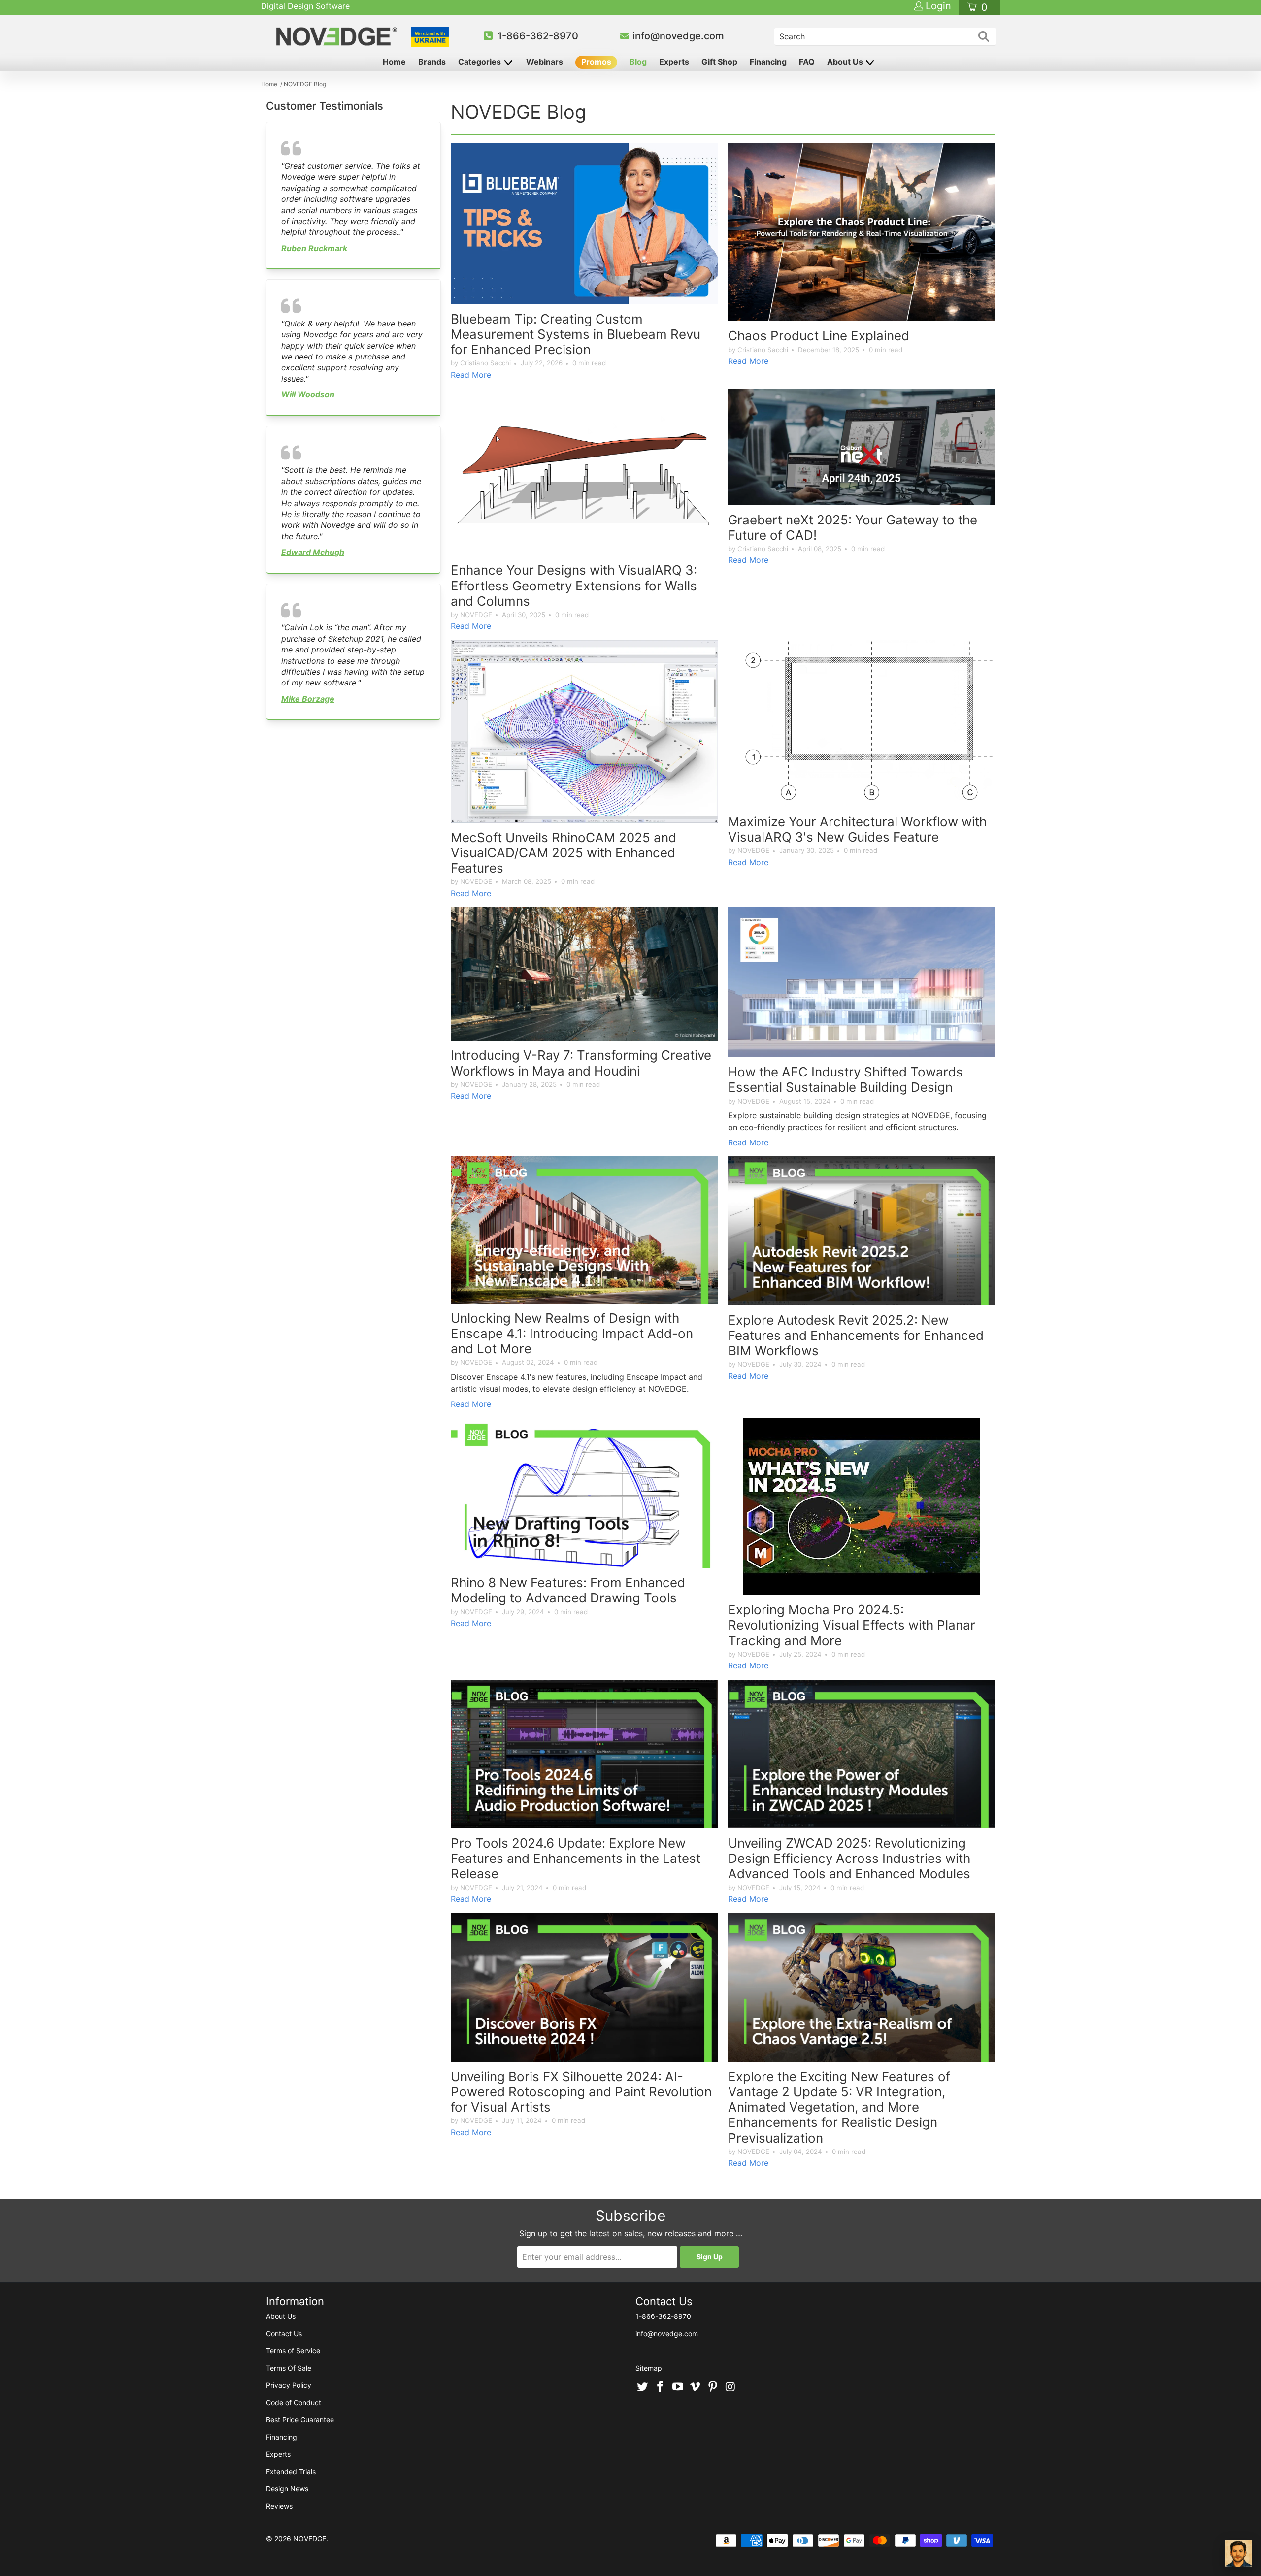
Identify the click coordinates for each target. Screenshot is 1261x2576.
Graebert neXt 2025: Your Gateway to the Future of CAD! (853, 527)
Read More (471, 375)
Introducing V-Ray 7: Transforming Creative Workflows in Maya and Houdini (581, 1063)
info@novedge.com (678, 36)
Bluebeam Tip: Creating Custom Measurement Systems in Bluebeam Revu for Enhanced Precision (576, 334)
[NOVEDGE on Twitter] (643, 2387)
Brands (432, 62)
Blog (638, 62)
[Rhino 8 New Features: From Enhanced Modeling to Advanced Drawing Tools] (584, 1493)
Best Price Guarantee (300, 2420)
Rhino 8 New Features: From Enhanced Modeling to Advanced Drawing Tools (568, 1590)
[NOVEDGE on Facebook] (661, 2387)
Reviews (279, 2506)
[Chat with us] (1238, 2553)
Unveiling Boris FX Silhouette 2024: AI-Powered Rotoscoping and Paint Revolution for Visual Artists (581, 2092)
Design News (287, 2489)
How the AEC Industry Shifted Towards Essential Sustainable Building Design (846, 1079)
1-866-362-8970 (538, 36)
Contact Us (284, 2333)
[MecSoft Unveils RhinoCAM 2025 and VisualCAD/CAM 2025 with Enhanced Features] (584, 732)
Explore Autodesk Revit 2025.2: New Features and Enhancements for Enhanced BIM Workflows (856, 1335)
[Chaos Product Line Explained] (862, 232)
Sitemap (649, 2368)
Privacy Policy (289, 2385)
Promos (596, 62)
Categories (481, 62)
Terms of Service (293, 2351)
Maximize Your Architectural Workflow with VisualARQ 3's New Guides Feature (857, 829)
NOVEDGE (310, 2538)
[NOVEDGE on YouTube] (678, 2387)
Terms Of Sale (289, 2368)
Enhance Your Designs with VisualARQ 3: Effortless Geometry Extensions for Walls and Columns (574, 585)
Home (394, 62)
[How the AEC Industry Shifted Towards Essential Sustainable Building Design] (862, 982)
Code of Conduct (294, 2402)
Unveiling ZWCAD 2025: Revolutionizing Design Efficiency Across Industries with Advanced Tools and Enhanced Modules (849, 1858)
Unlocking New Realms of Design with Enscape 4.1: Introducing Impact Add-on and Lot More (572, 1333)
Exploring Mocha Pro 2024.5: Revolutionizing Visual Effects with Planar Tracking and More (852, 1625)
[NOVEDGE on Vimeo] (696, 2387)
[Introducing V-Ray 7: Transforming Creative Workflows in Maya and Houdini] (584, 974)
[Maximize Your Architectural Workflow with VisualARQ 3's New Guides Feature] (862, 724)
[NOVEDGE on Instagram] (730, 2387)
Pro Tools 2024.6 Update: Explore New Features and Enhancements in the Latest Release (576, 1858)
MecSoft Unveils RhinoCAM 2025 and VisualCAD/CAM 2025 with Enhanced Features (564, 853)
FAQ (807, 62)
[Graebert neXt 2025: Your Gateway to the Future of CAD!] (862, 447)
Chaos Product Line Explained (819, 336)
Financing (768, 62)
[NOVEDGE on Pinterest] (713, 2387)
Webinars (545, 62)
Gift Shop (719, 62)
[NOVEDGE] (338, 36)
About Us (846, 62)
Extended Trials (291, 2471)
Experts (674, 62)
